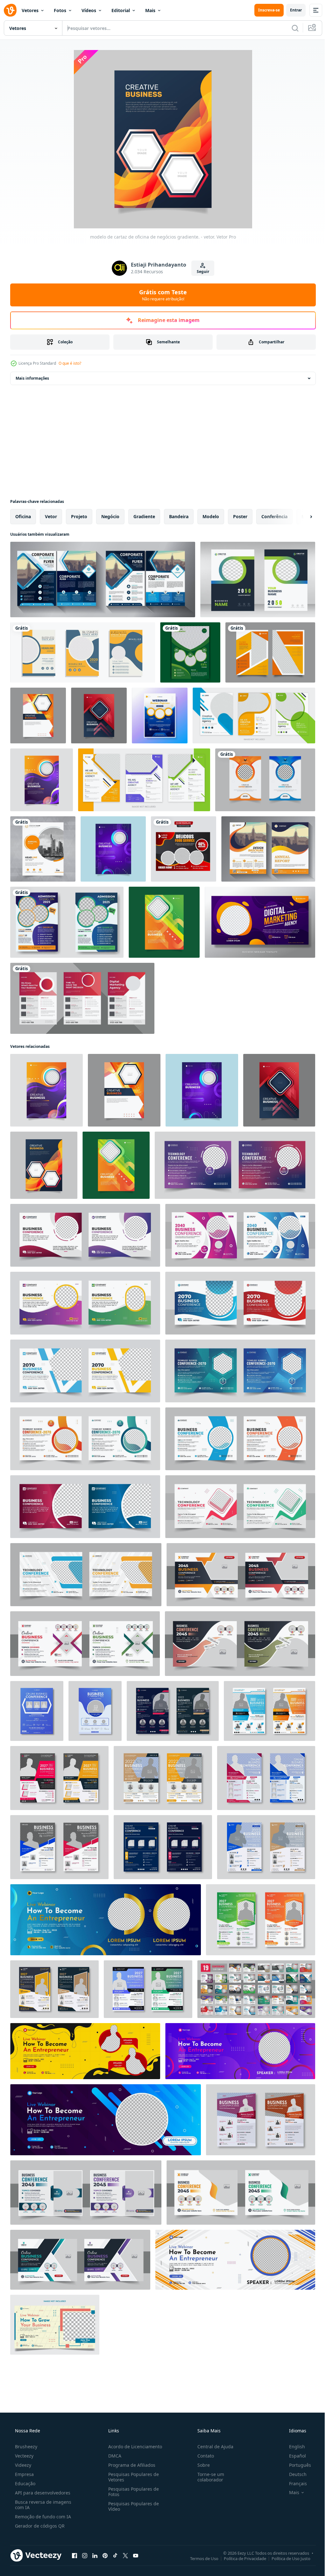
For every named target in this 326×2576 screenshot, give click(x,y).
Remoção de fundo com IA (42, 2517)
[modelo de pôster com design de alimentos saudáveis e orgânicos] (184, 849)
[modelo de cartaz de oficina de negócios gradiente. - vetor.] (38, 716)
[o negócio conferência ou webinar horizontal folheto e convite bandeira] (241, 2193)
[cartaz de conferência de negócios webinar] (160, 716)
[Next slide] (301, 517)
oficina (23, 516)
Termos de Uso (199, 2558)
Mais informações (32, 378)
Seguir (200, 272)
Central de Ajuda (212, 2447)
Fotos (60, 10)
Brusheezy (25, 2447)
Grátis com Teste (161, 295)
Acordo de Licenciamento (133, 2447)
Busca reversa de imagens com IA (43, 2505)
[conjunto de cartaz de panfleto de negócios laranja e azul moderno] (83, 652)
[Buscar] (290, 28)
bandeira (179, 516)
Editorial (121, 10)
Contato (202, 2456)
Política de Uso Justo (286, 2558)
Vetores (30, 10)
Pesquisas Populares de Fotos (132, 2492)
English (293, 2447)
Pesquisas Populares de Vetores (132, 2477)
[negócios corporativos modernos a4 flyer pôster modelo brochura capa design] (270, 652)
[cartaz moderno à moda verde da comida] (190, 652)
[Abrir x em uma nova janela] (125, 2555)
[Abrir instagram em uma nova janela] (85, 2555)
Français (294, 2483)
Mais (150, 10)
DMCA (113, 2456)
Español (293, 2456)
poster (240, 516)
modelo (211, 516)
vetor (51, 516)
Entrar (291, 10)
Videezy (22, 2465)
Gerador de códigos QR (39, 2526)
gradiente (144, 516)
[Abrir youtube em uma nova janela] (136, 2555)
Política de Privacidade (240, 2558)
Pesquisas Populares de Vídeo (132, 2506)
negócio (110, 516)
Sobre (200, 2465)
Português (296, 2465)
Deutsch (294, 2474)
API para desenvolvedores (42, 2493)
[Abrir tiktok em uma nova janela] (115, 2555)
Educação (25, 2483)
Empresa (24, 2474)
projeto (79, 516)
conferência (274, 516)
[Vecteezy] (10, 10)
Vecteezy (24, 2456)
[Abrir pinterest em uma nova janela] (105, 2555)
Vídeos (89, 10)
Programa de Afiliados (130, 2465)
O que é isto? (70, 363)
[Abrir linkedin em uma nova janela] (95, 2555)
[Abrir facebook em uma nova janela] (74, 2555)
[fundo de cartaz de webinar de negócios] (260, 922)
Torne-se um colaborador (208, 2477)
